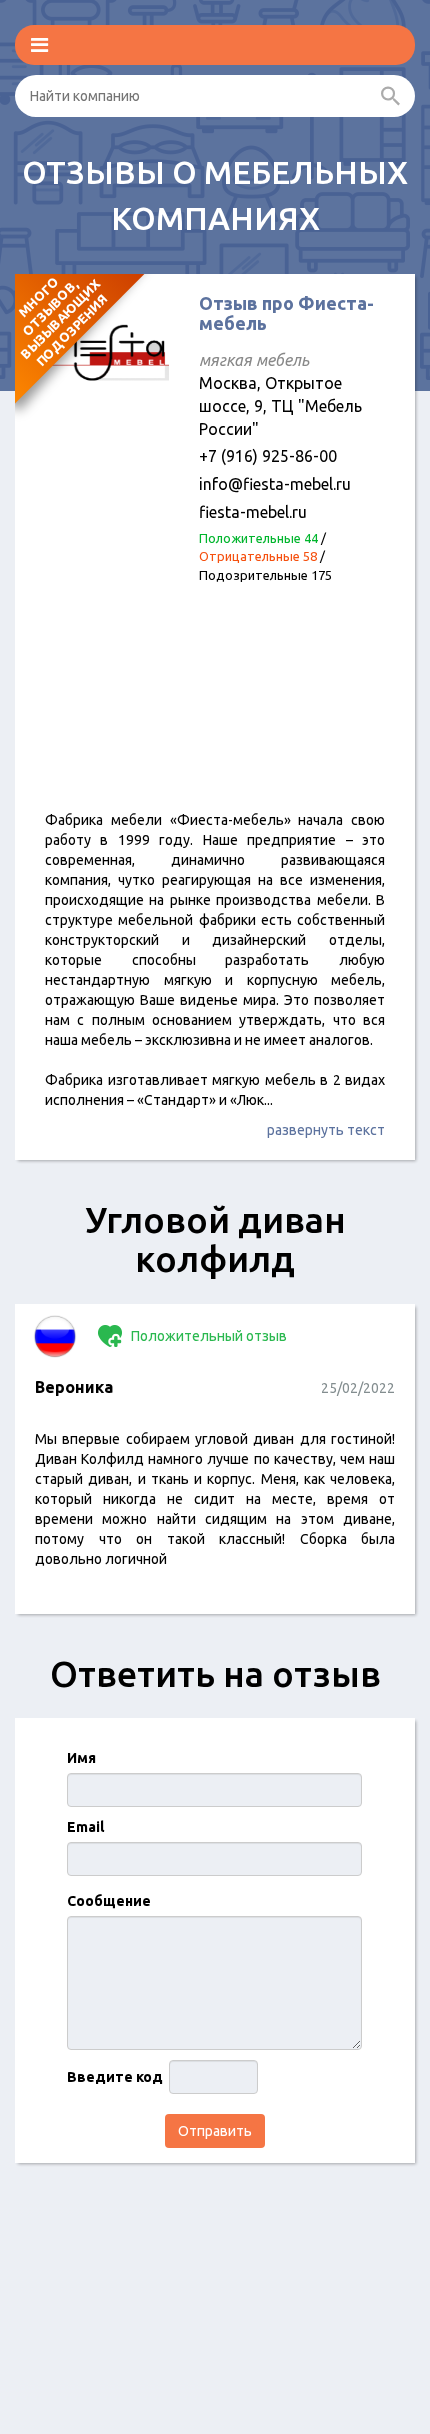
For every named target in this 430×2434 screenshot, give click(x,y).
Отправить (215, 2131)
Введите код (115, 2077)
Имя (81, 1758)
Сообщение (109, 1901)
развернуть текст (326, 1130)
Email (85, 1827)
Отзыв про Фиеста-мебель (286, 313)
